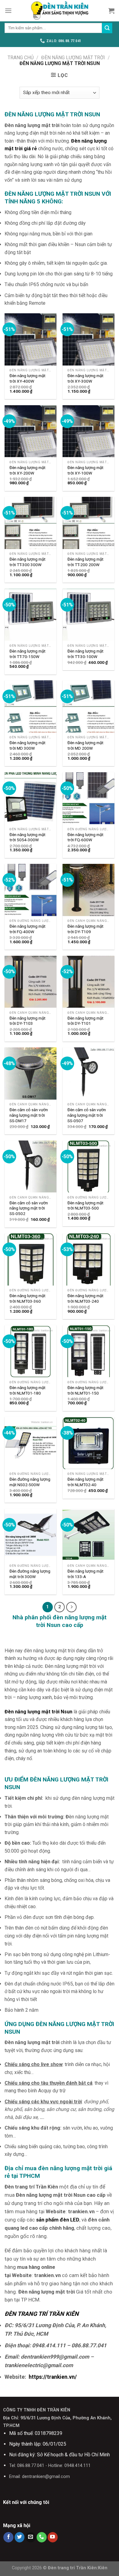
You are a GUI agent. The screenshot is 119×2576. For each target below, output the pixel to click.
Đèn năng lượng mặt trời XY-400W (27, 378)
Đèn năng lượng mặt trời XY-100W (85, 470)
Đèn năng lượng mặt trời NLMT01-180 (27, 1390)
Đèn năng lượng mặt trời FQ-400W (27, 929)
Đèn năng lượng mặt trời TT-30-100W (85, 654)
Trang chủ (21, 58)
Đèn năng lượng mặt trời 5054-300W (27, 837)
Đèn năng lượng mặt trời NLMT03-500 (85, 1206)
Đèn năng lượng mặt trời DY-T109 (85, 929)
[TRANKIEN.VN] (60, 11)
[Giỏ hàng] (111, 11)
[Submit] (107, 28)
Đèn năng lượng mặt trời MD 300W (27, 745)
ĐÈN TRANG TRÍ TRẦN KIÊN (42, 2314)
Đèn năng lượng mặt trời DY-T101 (85, 1021)
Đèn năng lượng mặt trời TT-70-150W (27, 654)
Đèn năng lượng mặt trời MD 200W (85, 745)
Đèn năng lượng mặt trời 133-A (85, 1574)
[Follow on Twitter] (20, 2537)
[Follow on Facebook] (8, 2537)
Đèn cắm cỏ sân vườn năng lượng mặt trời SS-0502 (29, 1208)
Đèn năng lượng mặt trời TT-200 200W (85, 562)
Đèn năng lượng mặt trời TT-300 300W (27, 562)
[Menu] (8, 11)
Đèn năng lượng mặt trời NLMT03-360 (27, 1298)
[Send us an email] (31, 2537)
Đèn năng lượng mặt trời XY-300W (85, 378)
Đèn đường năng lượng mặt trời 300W (30, 1574)
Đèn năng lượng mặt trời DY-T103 (27, 1021)
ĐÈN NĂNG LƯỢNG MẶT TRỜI (73, 58)
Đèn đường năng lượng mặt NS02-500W (30, 1482)
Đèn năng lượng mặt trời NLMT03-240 (85, 1298)
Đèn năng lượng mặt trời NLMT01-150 (85, 1390)
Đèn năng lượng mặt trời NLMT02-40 (85, 1482)
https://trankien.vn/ (53, 2377)
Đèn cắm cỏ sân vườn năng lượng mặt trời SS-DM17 (29, 1115)
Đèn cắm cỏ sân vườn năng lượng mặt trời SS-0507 (87, 1115)
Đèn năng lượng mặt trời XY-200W (27, 470)
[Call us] (42, 2537)
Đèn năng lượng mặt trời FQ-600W (85, 837)
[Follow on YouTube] (53, 2537)
